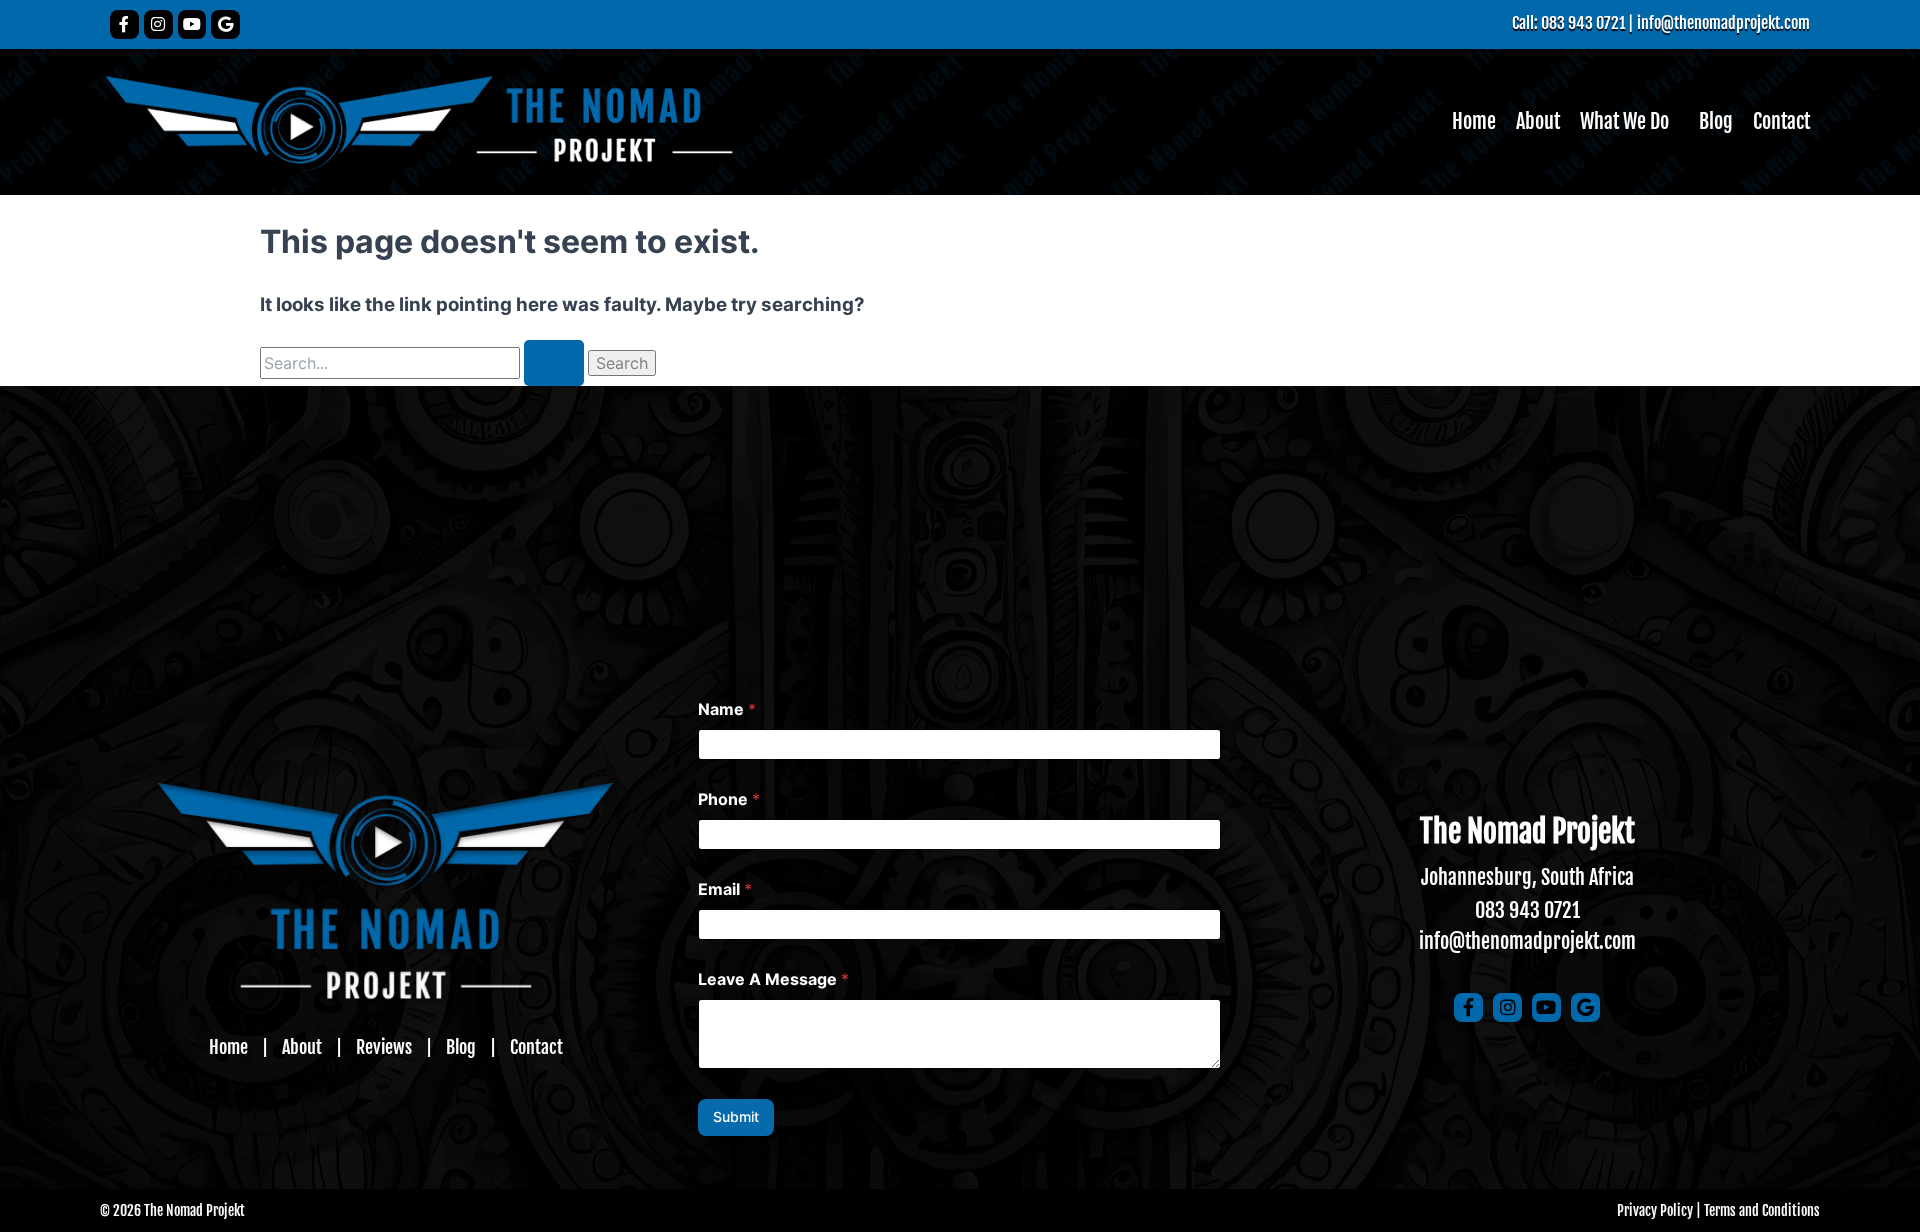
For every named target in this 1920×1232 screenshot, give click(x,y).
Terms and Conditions (1762, 1210)
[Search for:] (424, 363)
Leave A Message (773, 979)
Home (1474, 121)
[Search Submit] (554, 363)
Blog (1716, 121)
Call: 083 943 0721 (1568, 23)
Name (727, 709)
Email (725, 889)
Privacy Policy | (1659, 1210)
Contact (1781, 121)
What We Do (1624, 121)
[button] (1629, 122)
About (1538, 121)
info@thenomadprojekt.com (1723, 23)
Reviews (384, 1047)
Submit (736, 1116)
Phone (729, 799)
